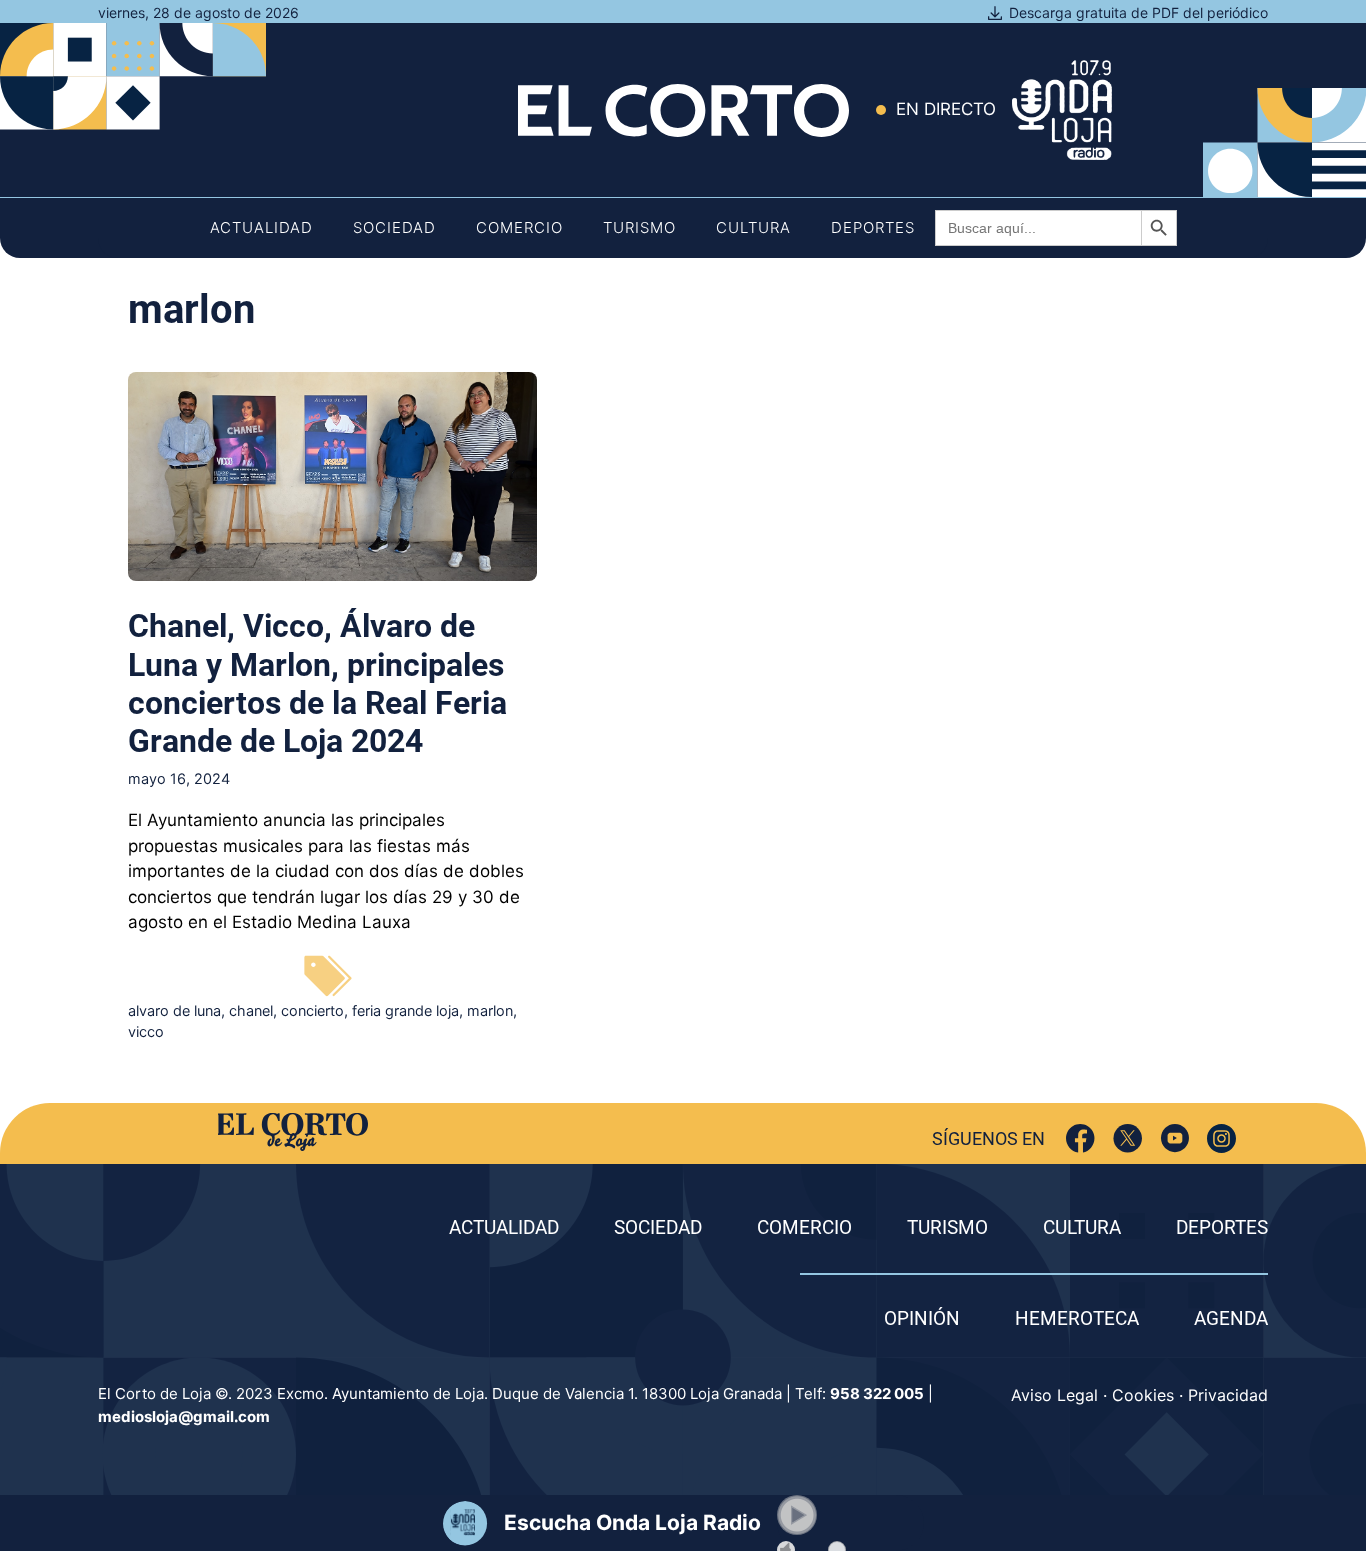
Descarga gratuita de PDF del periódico (1138, 12)
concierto (312, 1010)
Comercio (519, 227)
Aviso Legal (1054, 1395)
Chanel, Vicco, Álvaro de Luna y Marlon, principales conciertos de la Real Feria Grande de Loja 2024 (317, 683)
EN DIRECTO (946, 109)
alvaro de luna (174, 1010)
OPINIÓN (922, 1318)
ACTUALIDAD (504, 1227)
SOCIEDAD (658, 1227)
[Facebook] (1080, 1138)
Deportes (873, 227)
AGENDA (1231, 1318)
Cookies (1143, 1395)
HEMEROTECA (1077, 1318)
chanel (251, 1010)
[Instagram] (1221, 1138)
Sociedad (394, 227)
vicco (146, 1031)
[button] (797, 1515)
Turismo (639, 227)
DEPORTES (1222, 1227)
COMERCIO (804, 1227)
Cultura (753, 227)
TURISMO (947, 1227)
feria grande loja (405, 1010)
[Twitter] (1127, 1138)
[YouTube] (1174, 1138)
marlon (490, 1010)
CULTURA (1082, 1227)
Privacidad (1228, 1395)
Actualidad (261, 227)
